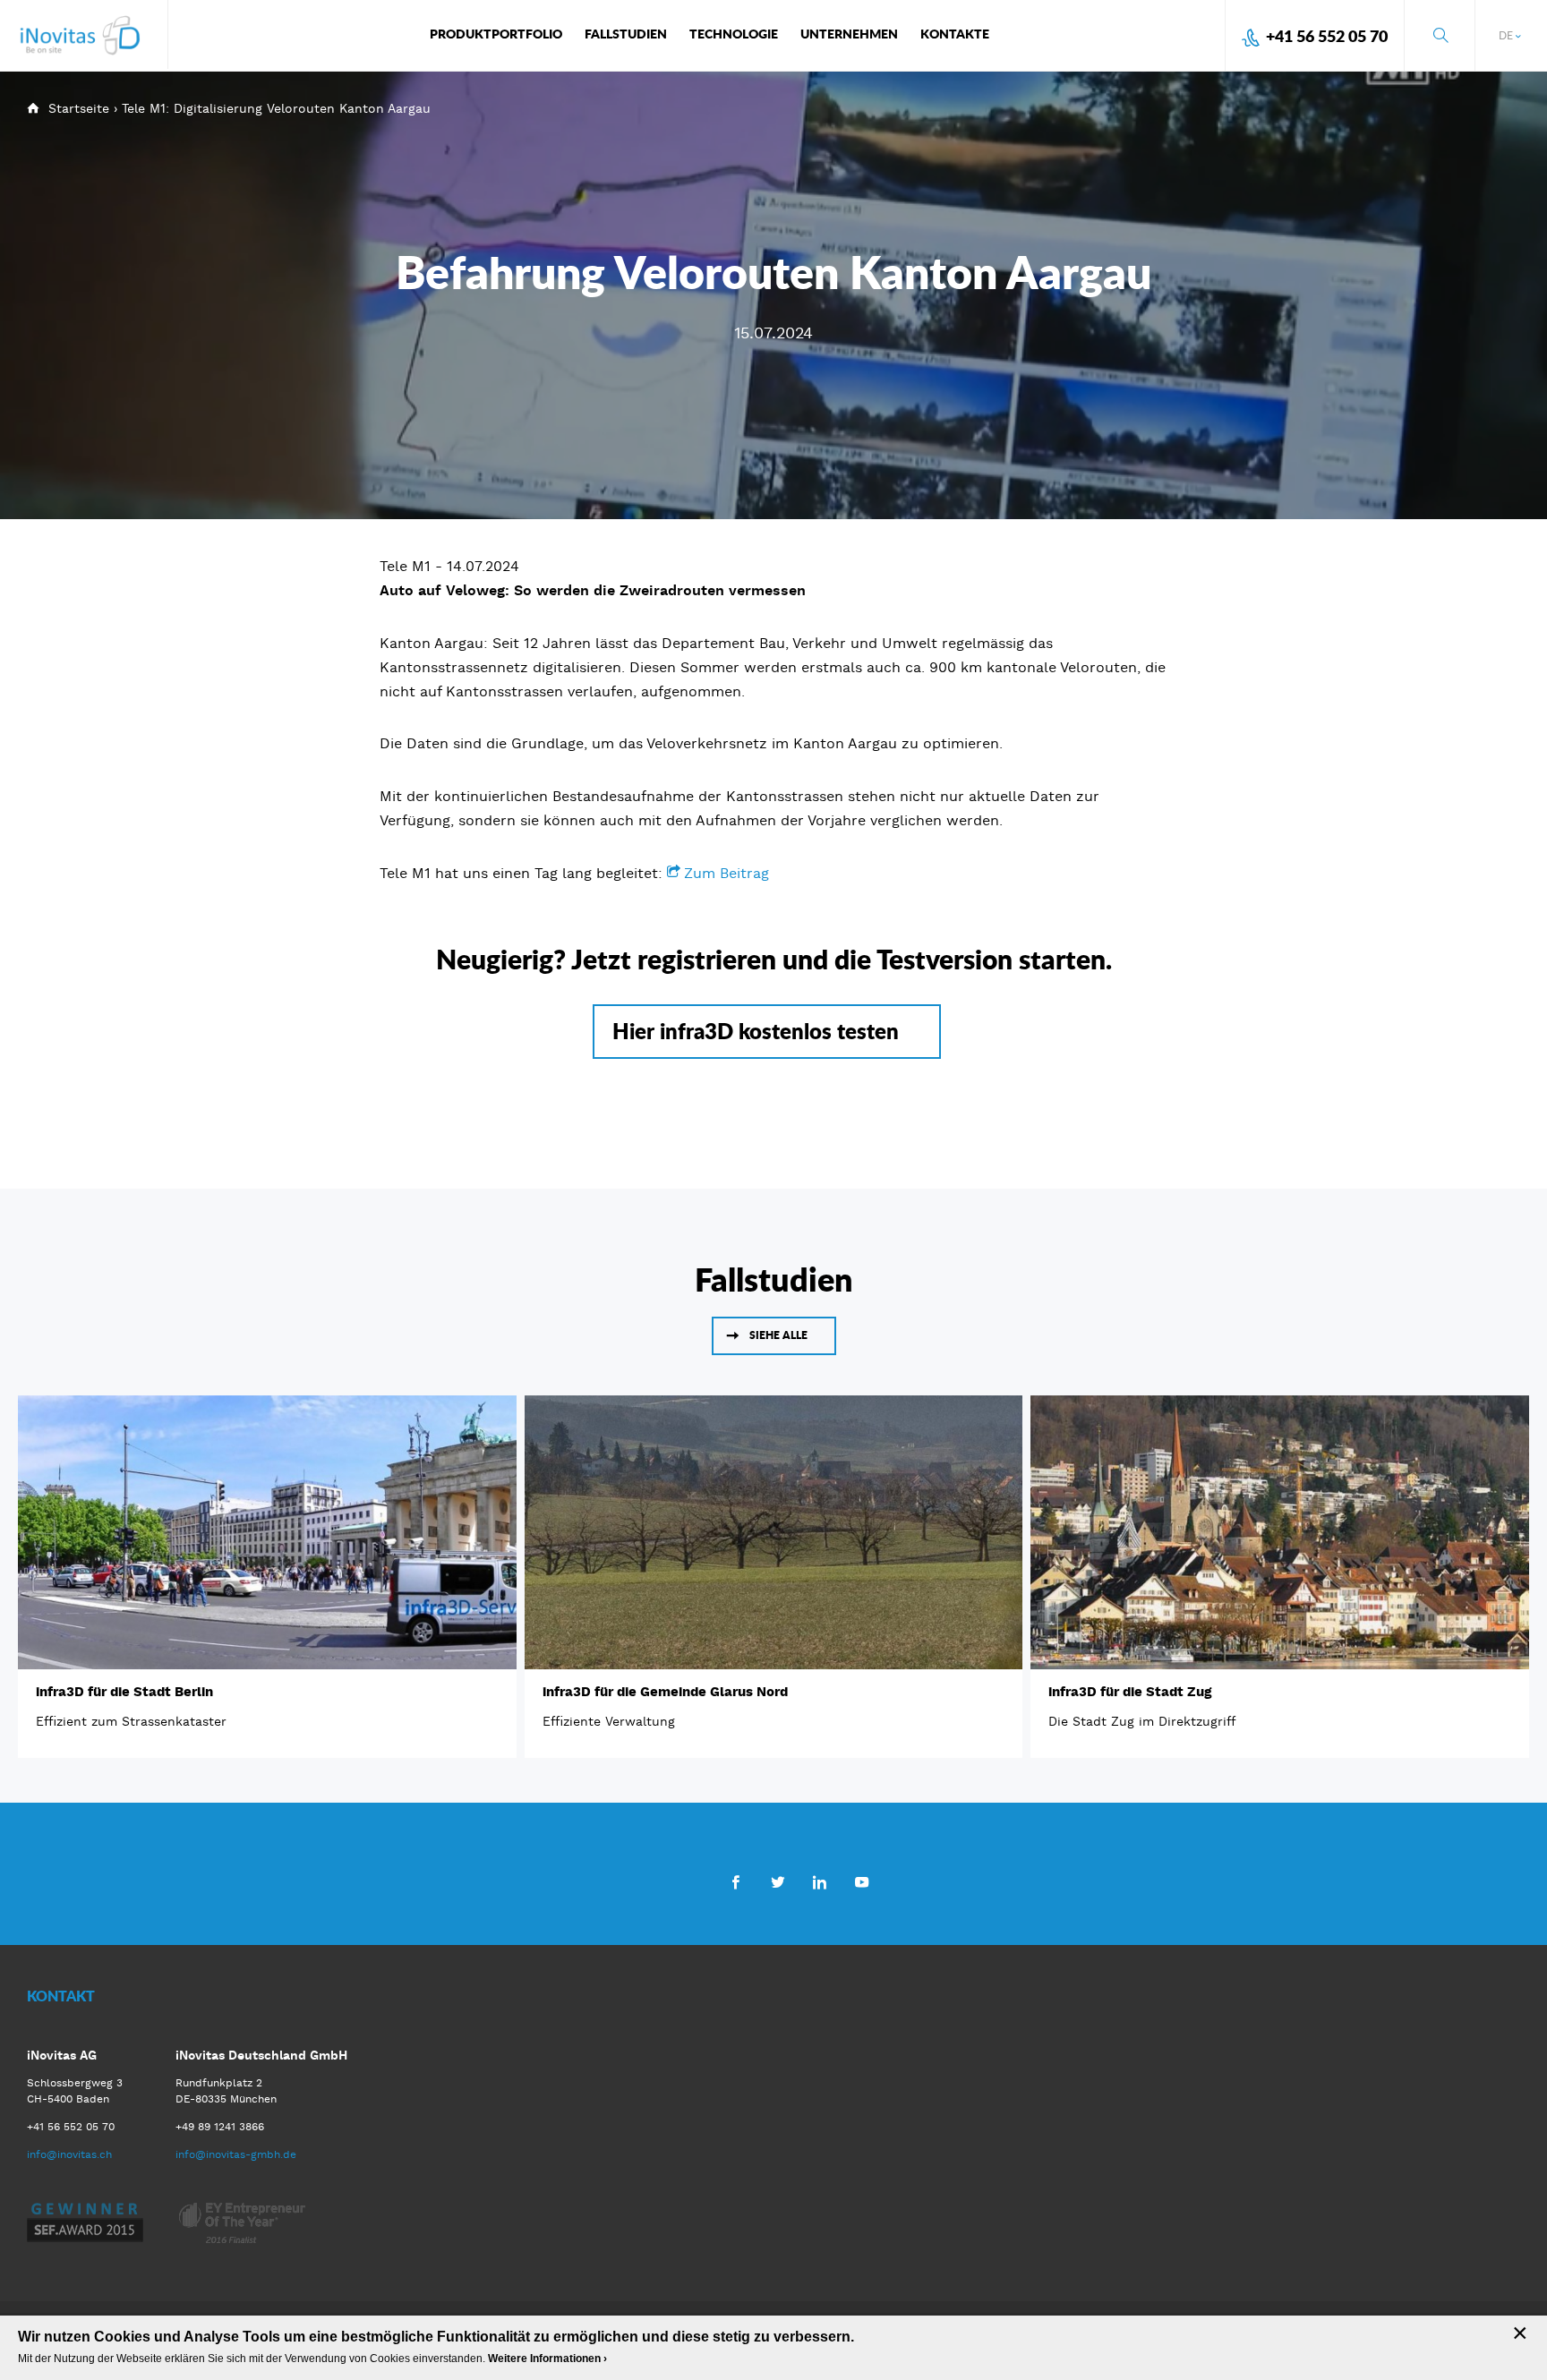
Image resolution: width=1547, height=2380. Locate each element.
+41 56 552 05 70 (1327, 36)
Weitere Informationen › (547, 2359)
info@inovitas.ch (69, 2154)
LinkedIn (820, 1881)
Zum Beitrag (726, 873)
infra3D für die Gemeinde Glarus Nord (665, 1692)
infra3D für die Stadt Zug (1130, 1692)
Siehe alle (778, 1335)
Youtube (862, 1881)
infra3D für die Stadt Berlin (124, 1692)
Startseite (79, 108)
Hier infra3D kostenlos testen (756, 1031)
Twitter (778, 1881)
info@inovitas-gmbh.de (236, 2154)
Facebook (735, 1881)
